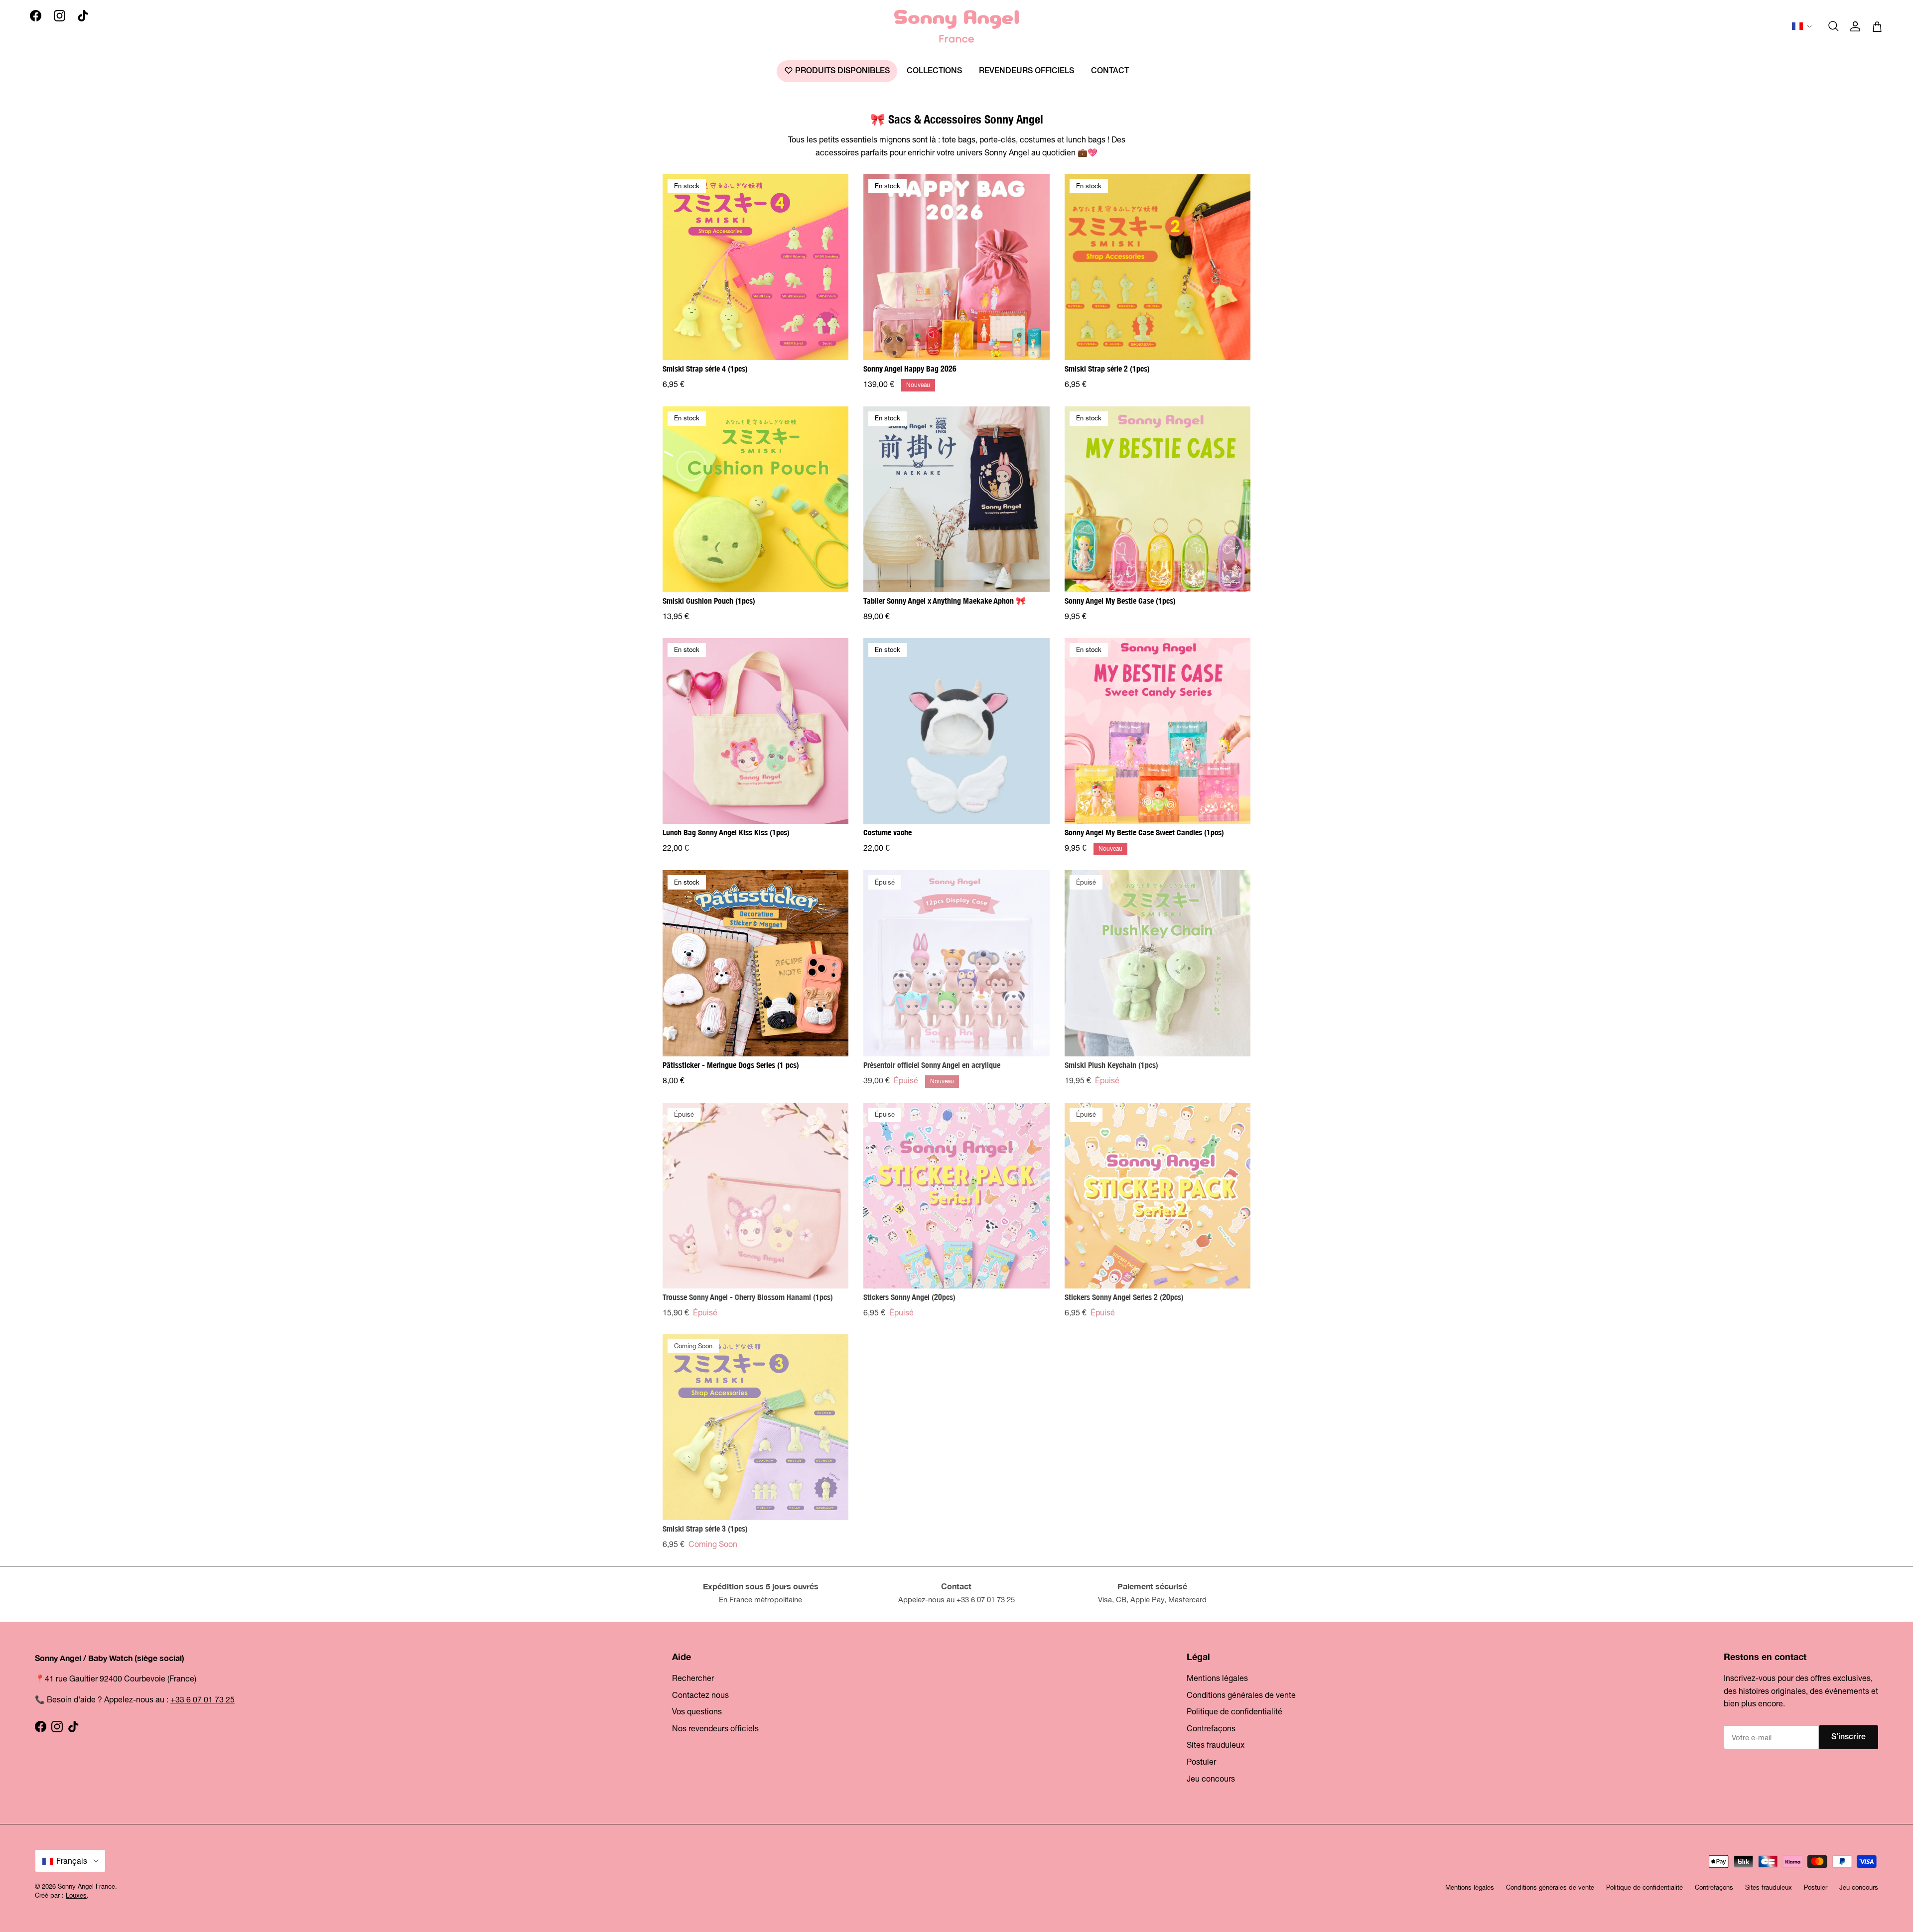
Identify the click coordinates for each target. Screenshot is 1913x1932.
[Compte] (1855, 26)
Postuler (1201, 1762)
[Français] (1803, 26)
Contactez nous (700, 1695)
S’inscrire (1848, 1737)
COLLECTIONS (934, 71)
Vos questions (697, 1711)
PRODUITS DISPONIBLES (841, 71)
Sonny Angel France (86, 1886)
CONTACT (1110, 71)
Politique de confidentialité (1234, 1711)
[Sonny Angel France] (956, 26)
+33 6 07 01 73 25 (203, 1699)
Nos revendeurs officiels (715, 1728)
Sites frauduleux (1216, 1745)
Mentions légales (1217, 1678)
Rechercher (693, 1678)
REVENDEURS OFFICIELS (1026, 71)
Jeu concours (1211, 1779)
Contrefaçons (1211, 1728)
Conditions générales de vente (1241, 1695)
